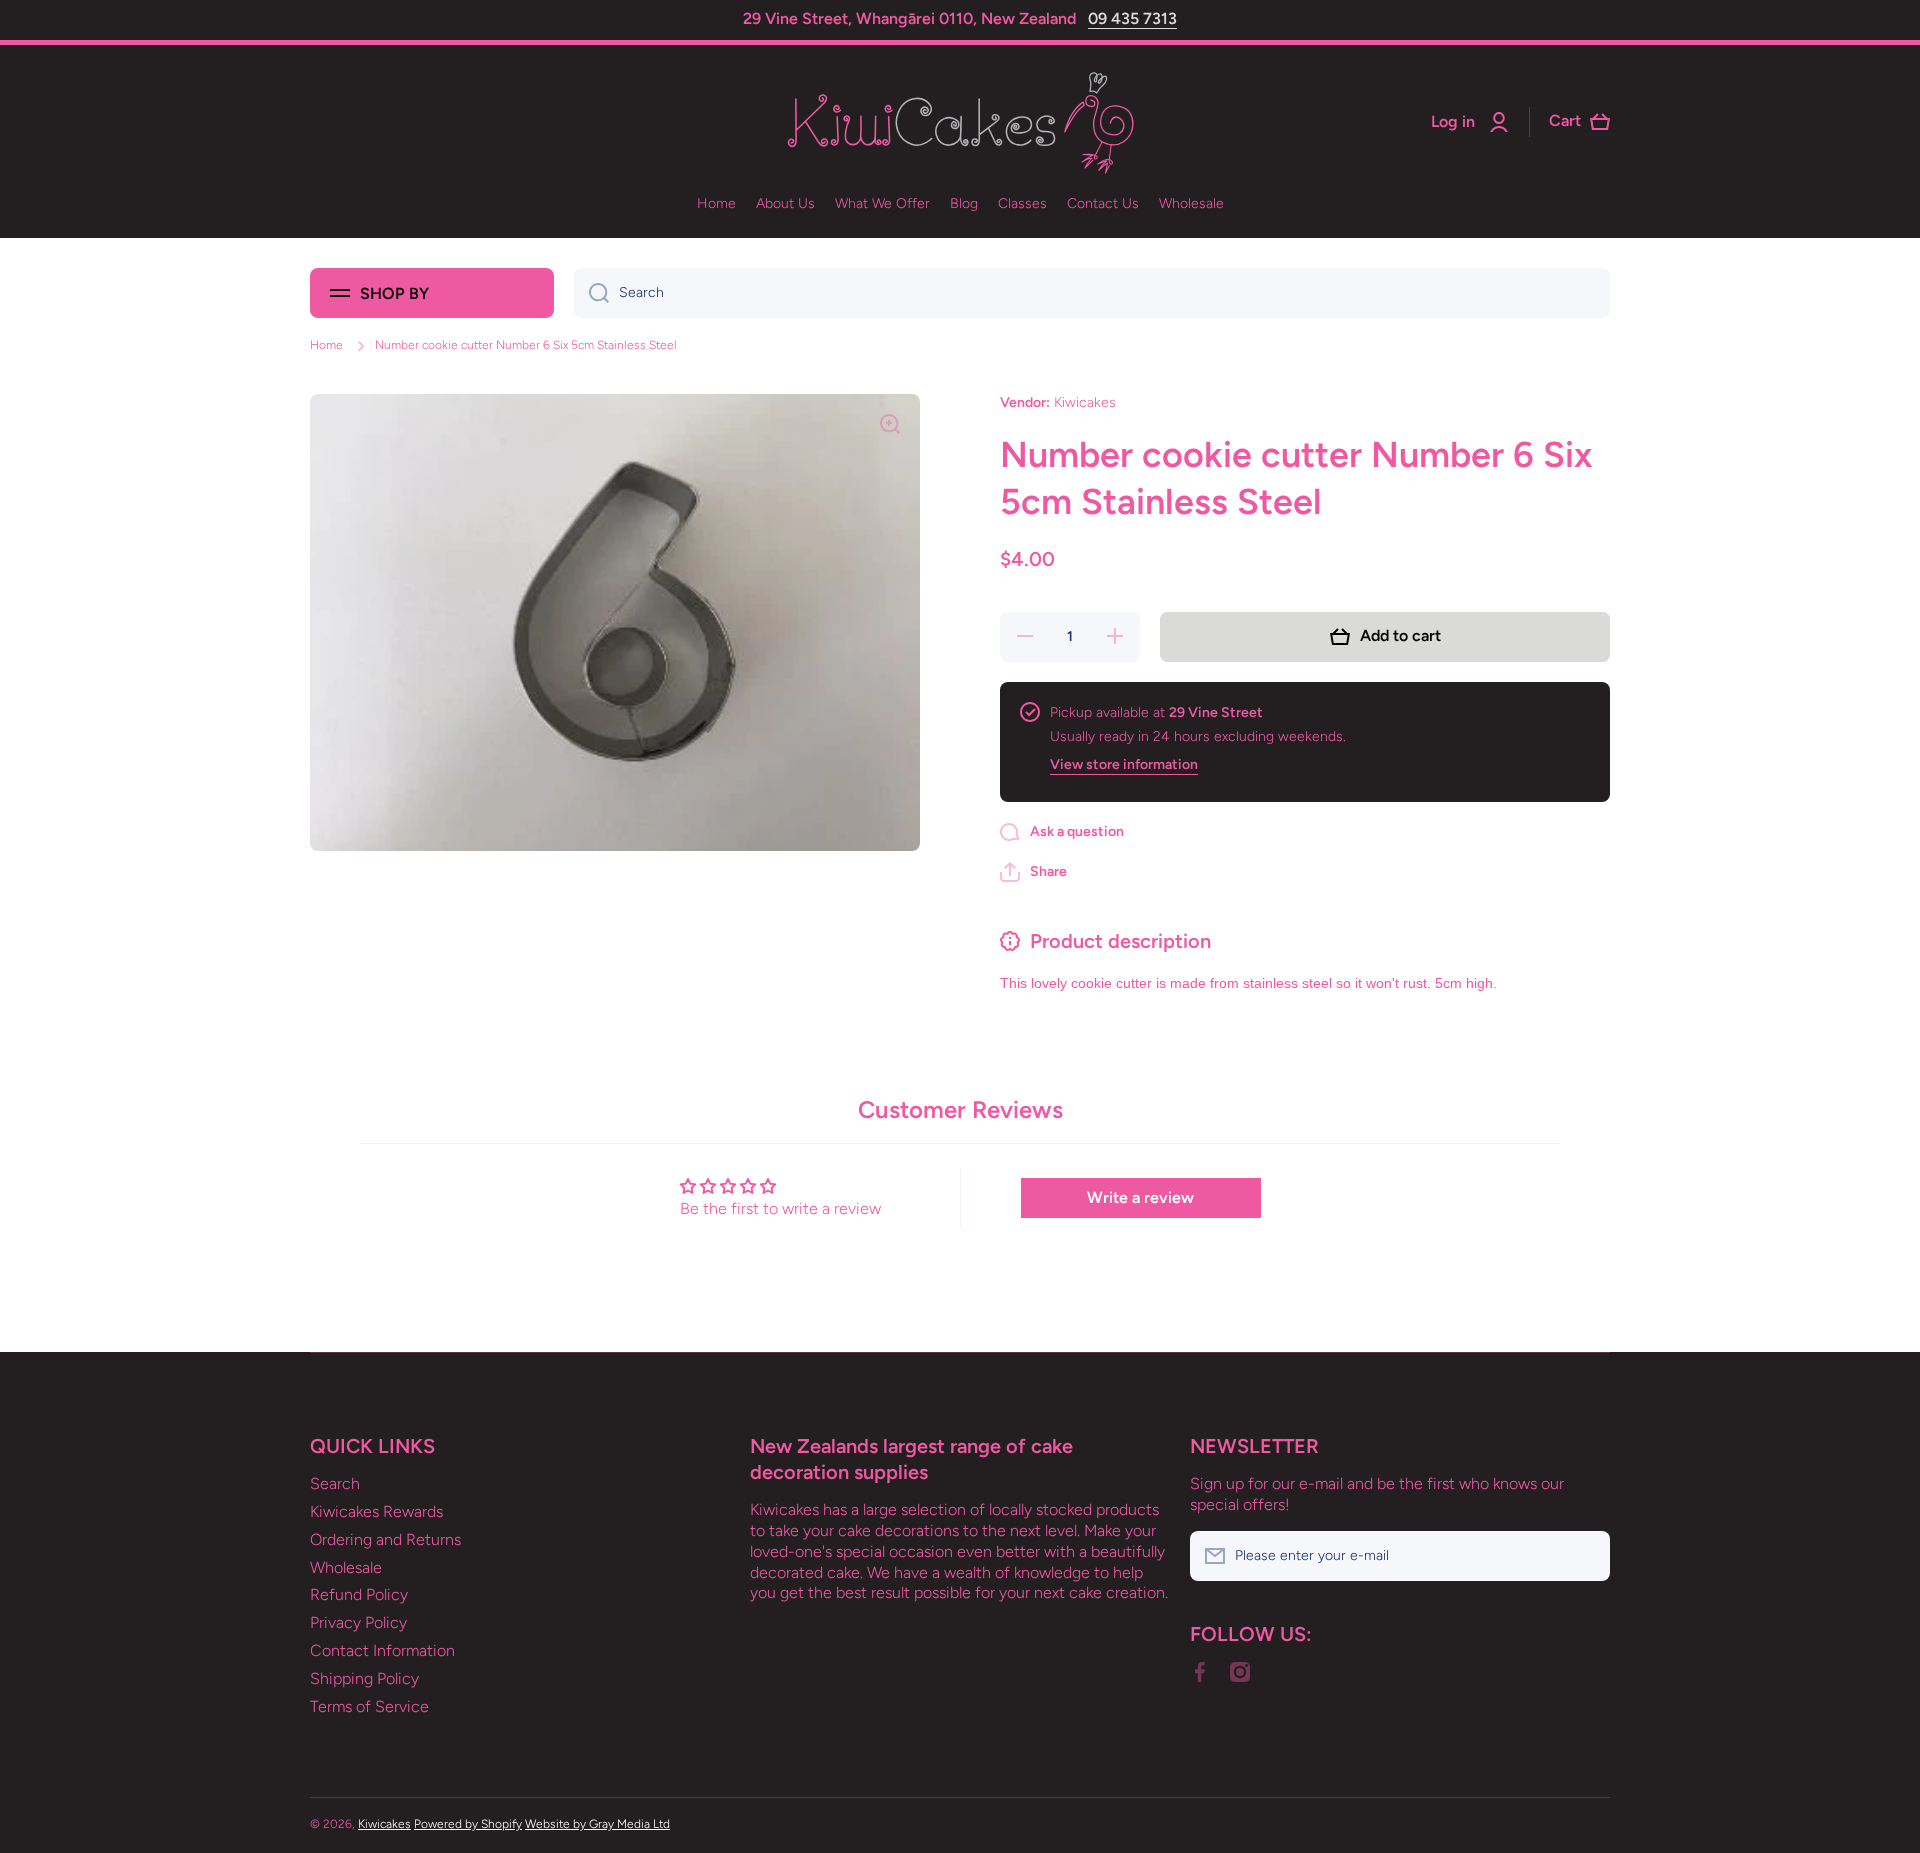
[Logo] (960, 122)
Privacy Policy (358, 1622)
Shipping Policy (364, 1678)
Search (335, 1483)
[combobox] (1092, 293)
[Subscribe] (1585, 1556)
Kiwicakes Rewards (376, 1511)
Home (326, 345)
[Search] (591, 293)
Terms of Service (369, 1706)
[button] (1033, 872)
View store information (1124, 764)
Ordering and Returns (385, 1539)
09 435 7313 (1132, 18)
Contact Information (382, 1650)
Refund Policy (359, 1594)
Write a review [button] (1140, 1197)
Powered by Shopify (468, 1824)
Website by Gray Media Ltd (597, 1824)
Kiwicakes (384, 1824)
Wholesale (346, 1567)
